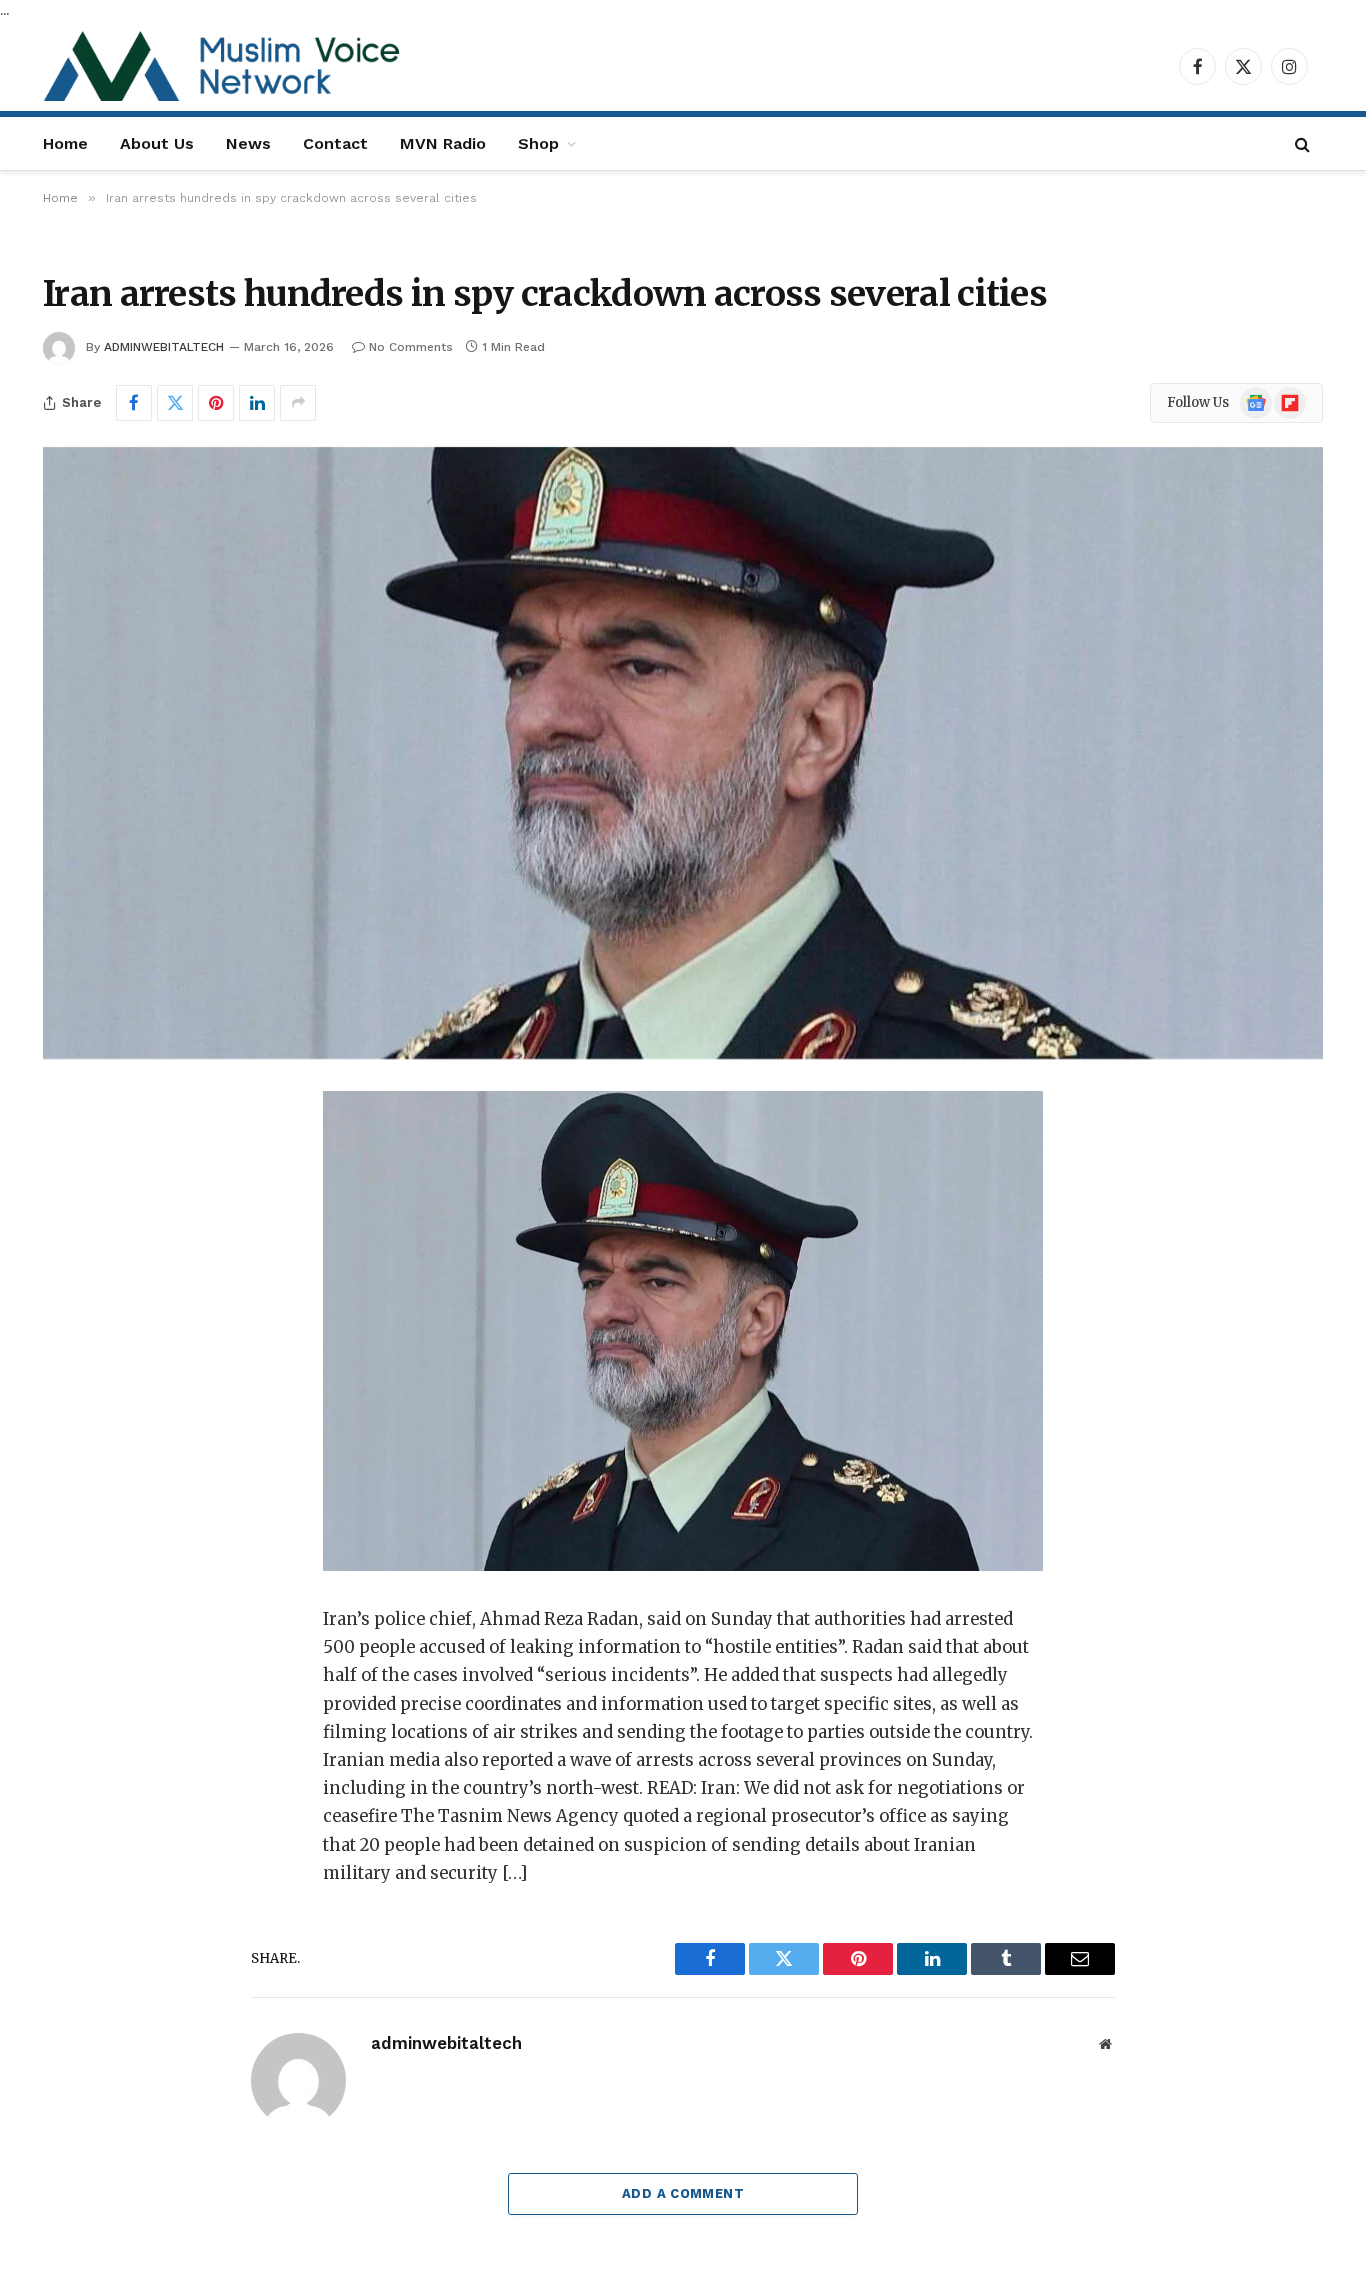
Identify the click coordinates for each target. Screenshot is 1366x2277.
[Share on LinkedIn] (257, 403)
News (248, 143)
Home (65, 143)
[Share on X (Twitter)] (175, 403)
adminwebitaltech (164, 347)
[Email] (91, 1362)
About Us (157, 143)
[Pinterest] (91, 1311)
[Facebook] (91, 1158)
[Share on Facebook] (134, 403)
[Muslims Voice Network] (227, 66)
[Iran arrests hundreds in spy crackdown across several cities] (683, 753)
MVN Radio (443, 143)
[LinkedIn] (91, 1260)
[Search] (1302, 143)
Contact (335, 143)
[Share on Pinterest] (216, 403)
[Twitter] (91, 1209)
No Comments (411, 347)
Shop (538, 143)
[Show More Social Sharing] (298, 403)
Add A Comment (683, 2193)
